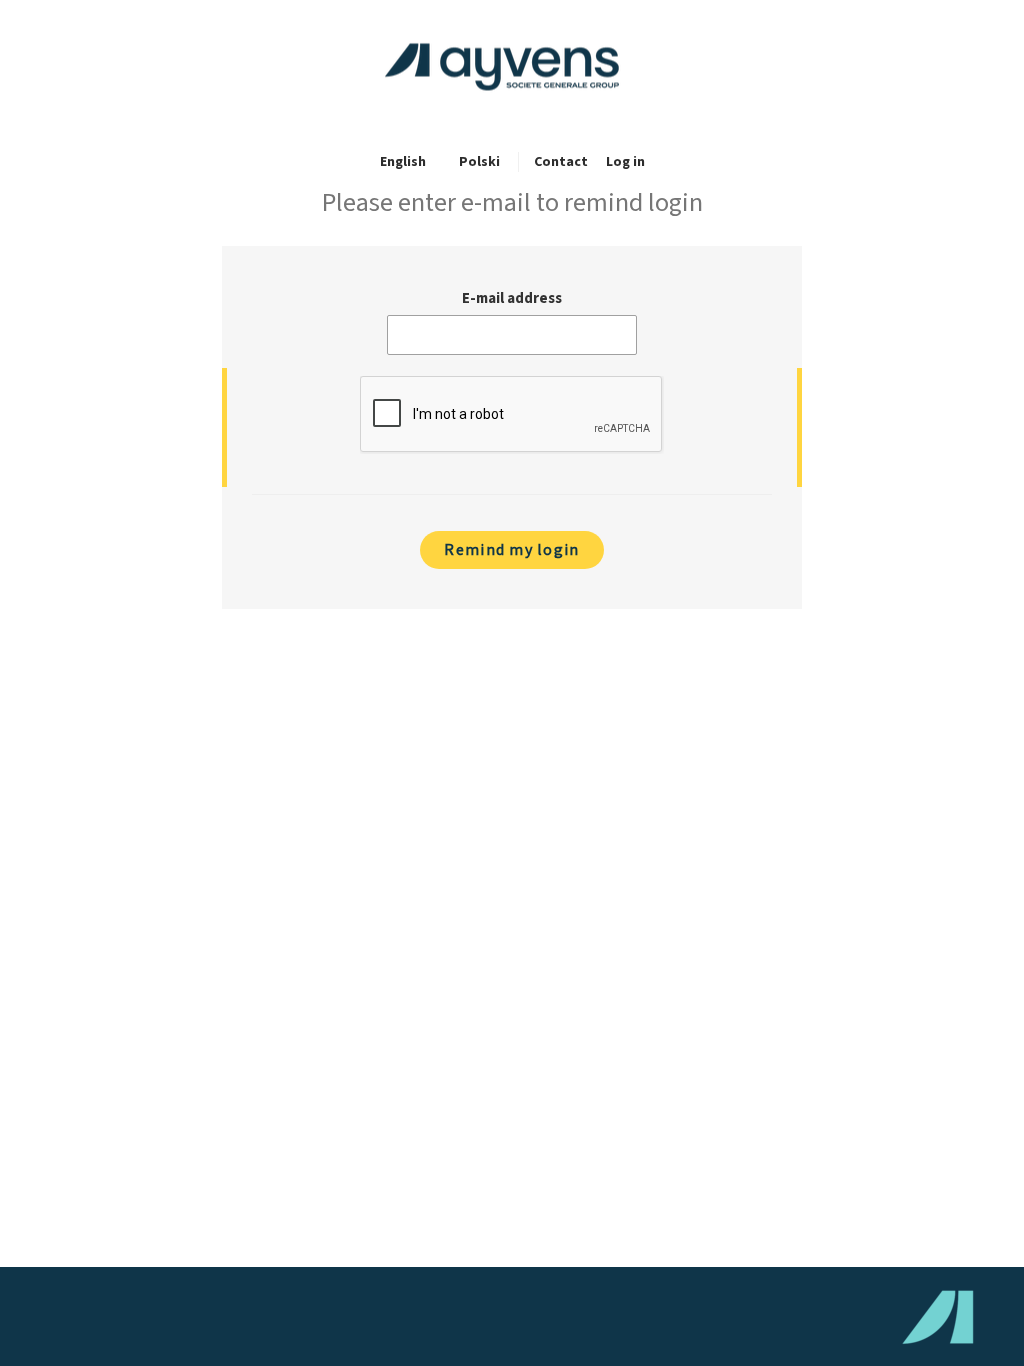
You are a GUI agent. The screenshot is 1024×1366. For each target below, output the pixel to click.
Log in (625, 162)
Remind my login (511, 550)
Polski (479, 162)
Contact (561, 162)
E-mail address (512, 298)
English (403, 162)
